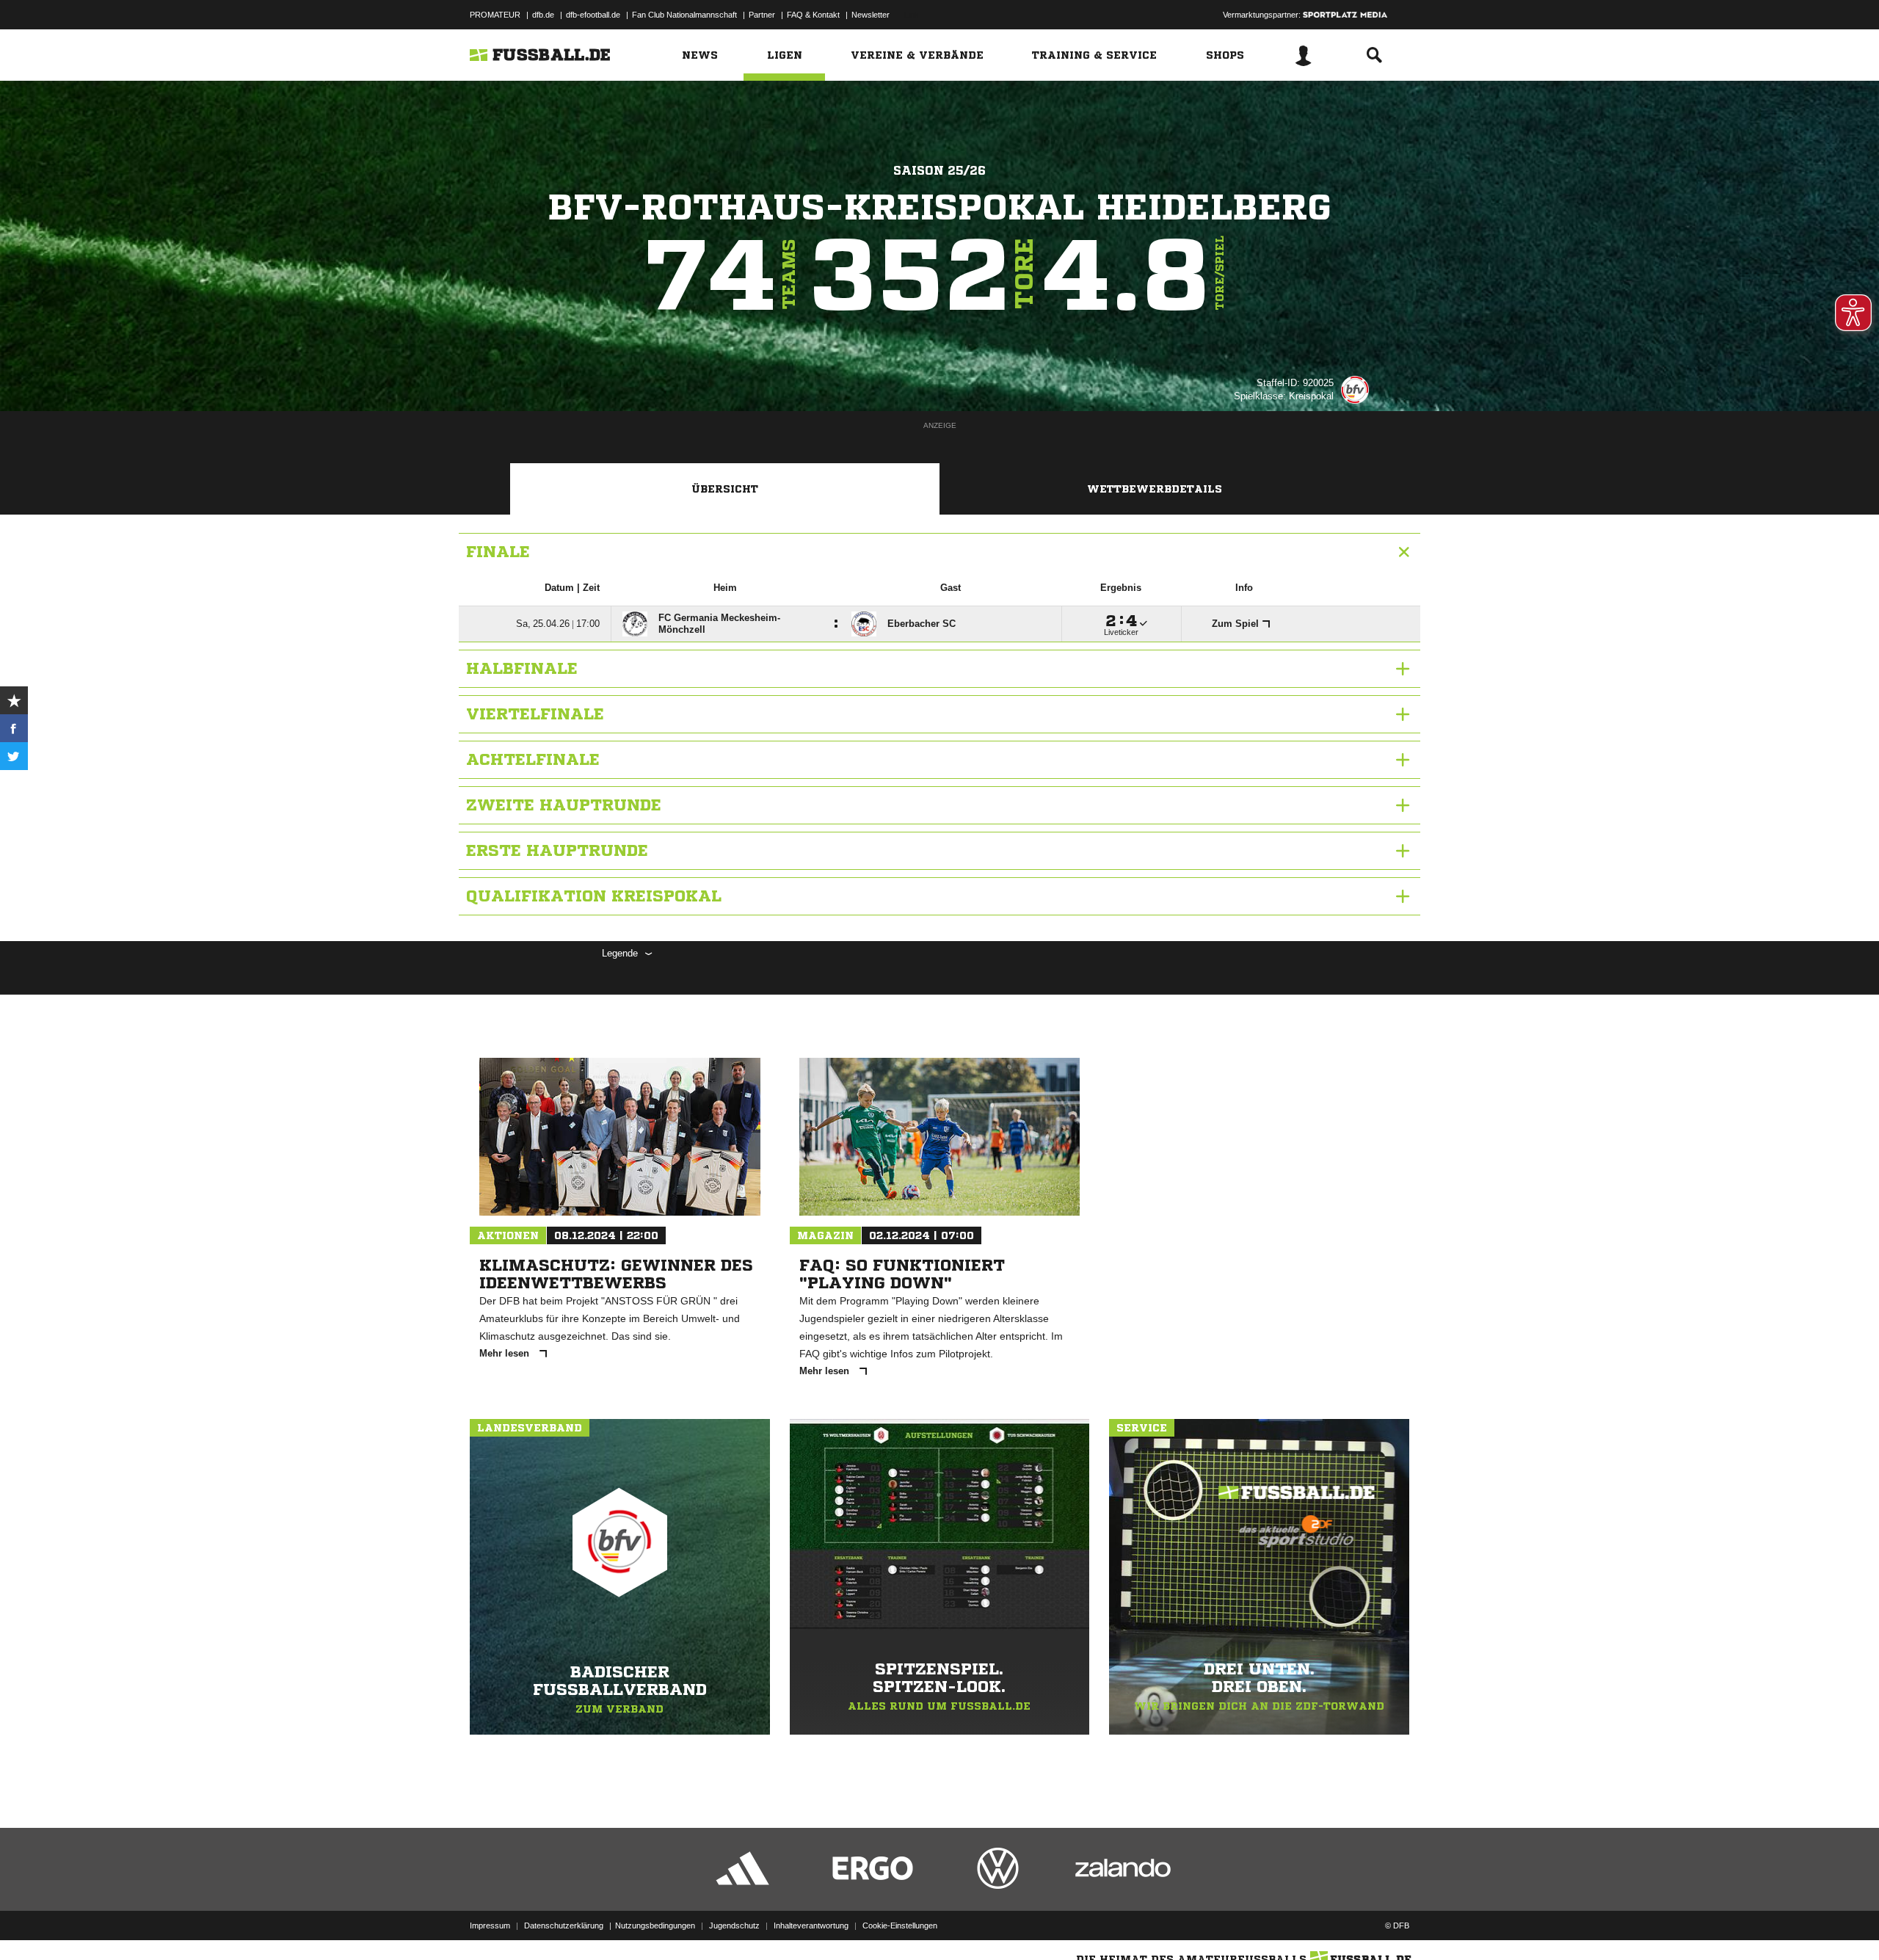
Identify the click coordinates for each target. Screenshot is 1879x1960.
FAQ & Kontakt (813, 15)
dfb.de (543, 15)
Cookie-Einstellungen (900, 1925)
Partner (762, 15)
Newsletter (871, 15)
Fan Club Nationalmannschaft (684, 15)
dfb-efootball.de (593, 15)
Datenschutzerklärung (564, 1925)
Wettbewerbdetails (1155, 489)
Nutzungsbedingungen (655, 1925)
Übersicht (725, 489)
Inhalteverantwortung (811, 1925)
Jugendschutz (734, 1925)
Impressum (490, 1925)
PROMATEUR (495, 15)
